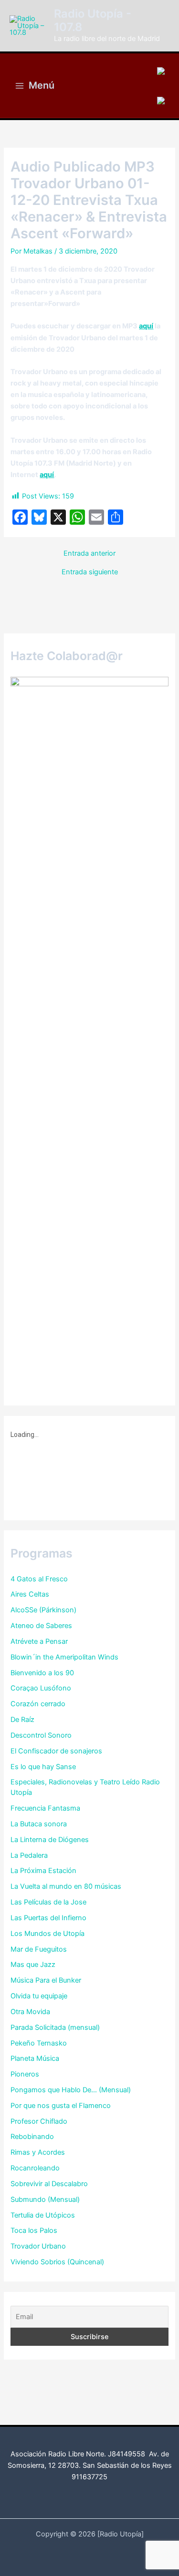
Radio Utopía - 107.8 (93, 20)
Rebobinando (32, 2137)
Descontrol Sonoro (41, 1735)
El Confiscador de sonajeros (56, 1751)
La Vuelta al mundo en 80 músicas (66, 1886)
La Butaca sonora (39, 1824)
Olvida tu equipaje (39, 1996)
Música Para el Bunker (46, 1980)
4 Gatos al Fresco (39, 1579)
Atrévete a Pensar (39, 1641)
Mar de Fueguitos (39, 1949)
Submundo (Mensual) (45, 2199)
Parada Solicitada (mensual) (55, 2027)
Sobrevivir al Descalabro (49, 2184)
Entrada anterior (89, 554)
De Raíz (22, 1720)
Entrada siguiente (90, 572)
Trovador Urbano (38, 2246)
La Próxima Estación (43, 1871)
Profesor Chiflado (39, 2121)
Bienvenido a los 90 (42, 1673)
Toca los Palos (34, 2230)
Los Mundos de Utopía (47, 1934)
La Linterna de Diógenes (50, 1840)
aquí (146, 326)
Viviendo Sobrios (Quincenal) (57, 2262)
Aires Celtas (30, 1594)
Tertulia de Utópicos (43, 2215)
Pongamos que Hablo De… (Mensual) (71, 2090)
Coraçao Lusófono (41, 1688)
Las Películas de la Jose (48, 1902)
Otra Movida (30, 2012)
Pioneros (25, 2074)
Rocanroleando (35, 2168)
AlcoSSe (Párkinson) (43, 1610)
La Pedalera (29, 1855)
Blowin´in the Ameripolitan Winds (64, 1657)
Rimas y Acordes (38, 2152)
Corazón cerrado (38, 1704)
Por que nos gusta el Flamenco (61, 2106)
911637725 (89, 2477)
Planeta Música (35, 2058)
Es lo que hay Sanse (43, 1767)
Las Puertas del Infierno (48, 1918)
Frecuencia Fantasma (45, 1808)
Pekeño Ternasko (39, 2043)
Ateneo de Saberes (41, 1626)
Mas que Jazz (33, 1965)
